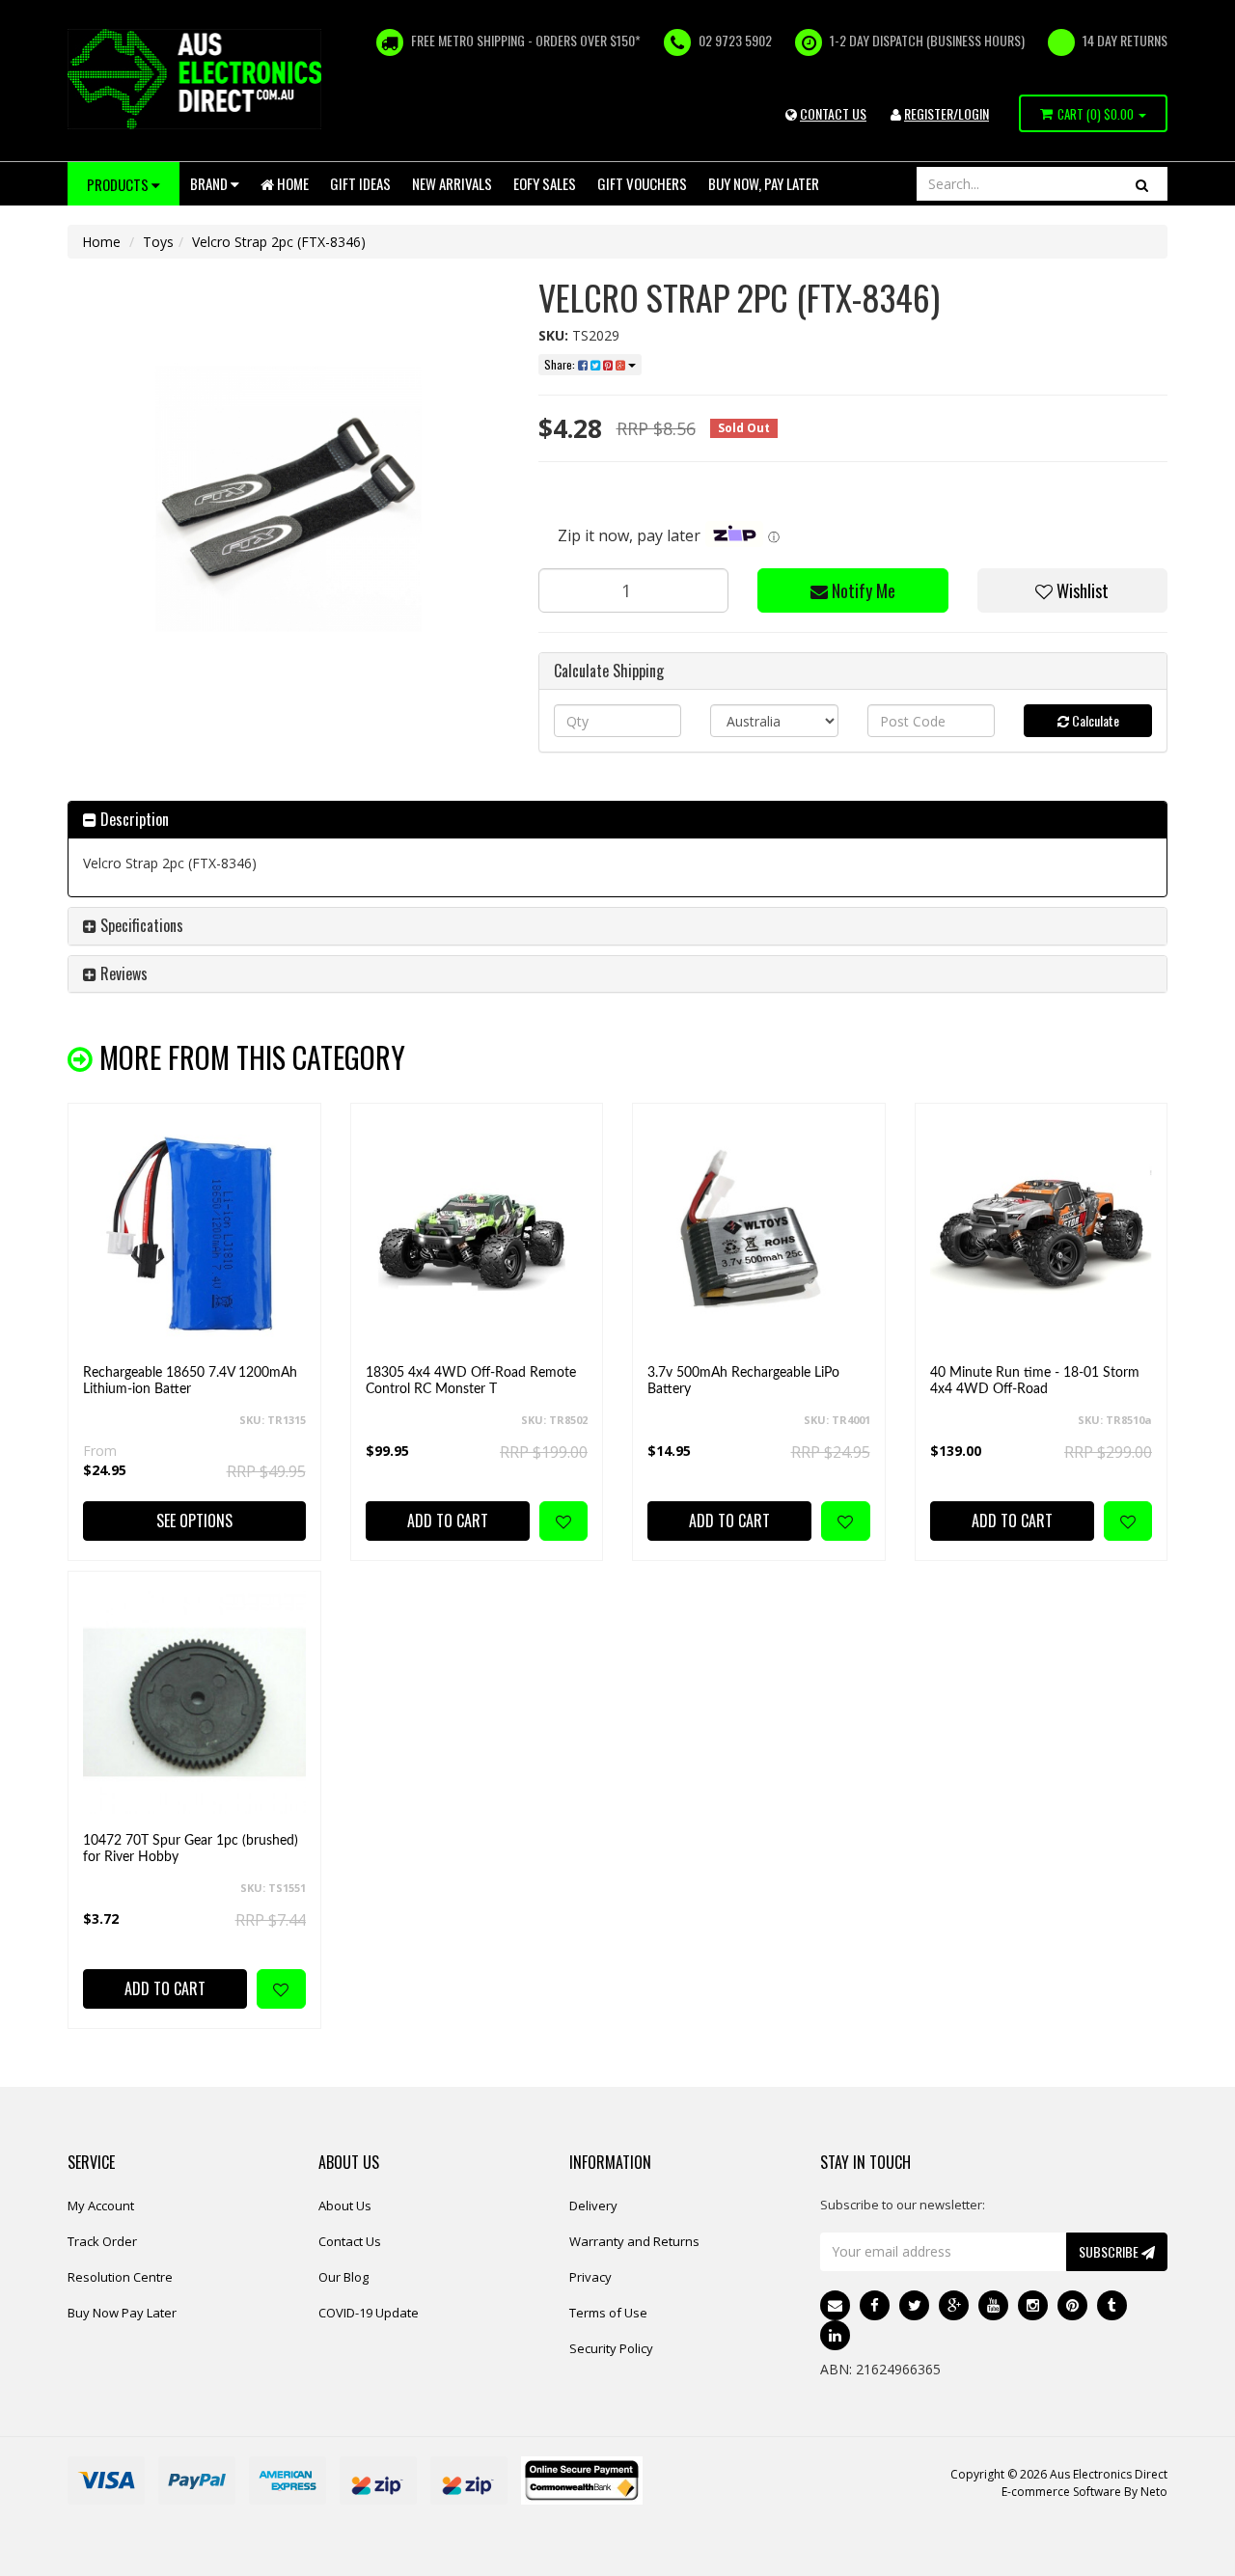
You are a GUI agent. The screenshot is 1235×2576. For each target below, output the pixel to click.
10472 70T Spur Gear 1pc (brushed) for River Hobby (191, 1849)
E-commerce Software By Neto (1084, 2492)
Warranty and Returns (634, 2241)
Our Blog (343, 2277)
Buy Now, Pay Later (764, 183)
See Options (194, 1521)
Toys (158, 242)
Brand (210, 183)
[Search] (1142, 184)
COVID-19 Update (369, 2313)
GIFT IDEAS (360, 183)
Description (133, 819)
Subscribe (1110, 2251)
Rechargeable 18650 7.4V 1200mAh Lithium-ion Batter (190, 1381)
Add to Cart (448, 1521)
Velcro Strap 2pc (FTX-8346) (279, 242)
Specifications (140, 925)
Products (119, 184)
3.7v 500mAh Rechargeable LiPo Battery (743, 1381)
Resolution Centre (120, 2277)
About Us (345, 2206)
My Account (101, 2206)
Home (291, 183)
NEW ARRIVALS (452, 183)
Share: (561, 364)
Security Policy (611, 2348)
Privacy (590, 2277)
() (1096, 114)
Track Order (102, 2241)
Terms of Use (608, 2313)
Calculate (1094, 720)
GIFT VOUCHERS (642, 183)
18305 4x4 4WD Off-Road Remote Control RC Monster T (471, 1381)
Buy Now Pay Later (122, 2313)
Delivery (593, 2206)
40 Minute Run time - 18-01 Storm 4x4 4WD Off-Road (1035, 1381)
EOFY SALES (545, 183)
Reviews (122, 973)
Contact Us (350, 2241)
